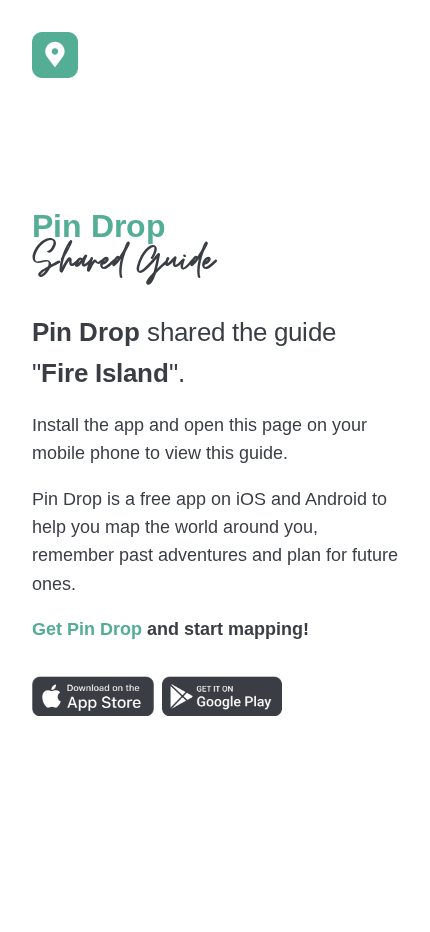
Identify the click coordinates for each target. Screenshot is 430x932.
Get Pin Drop (87, 629)
